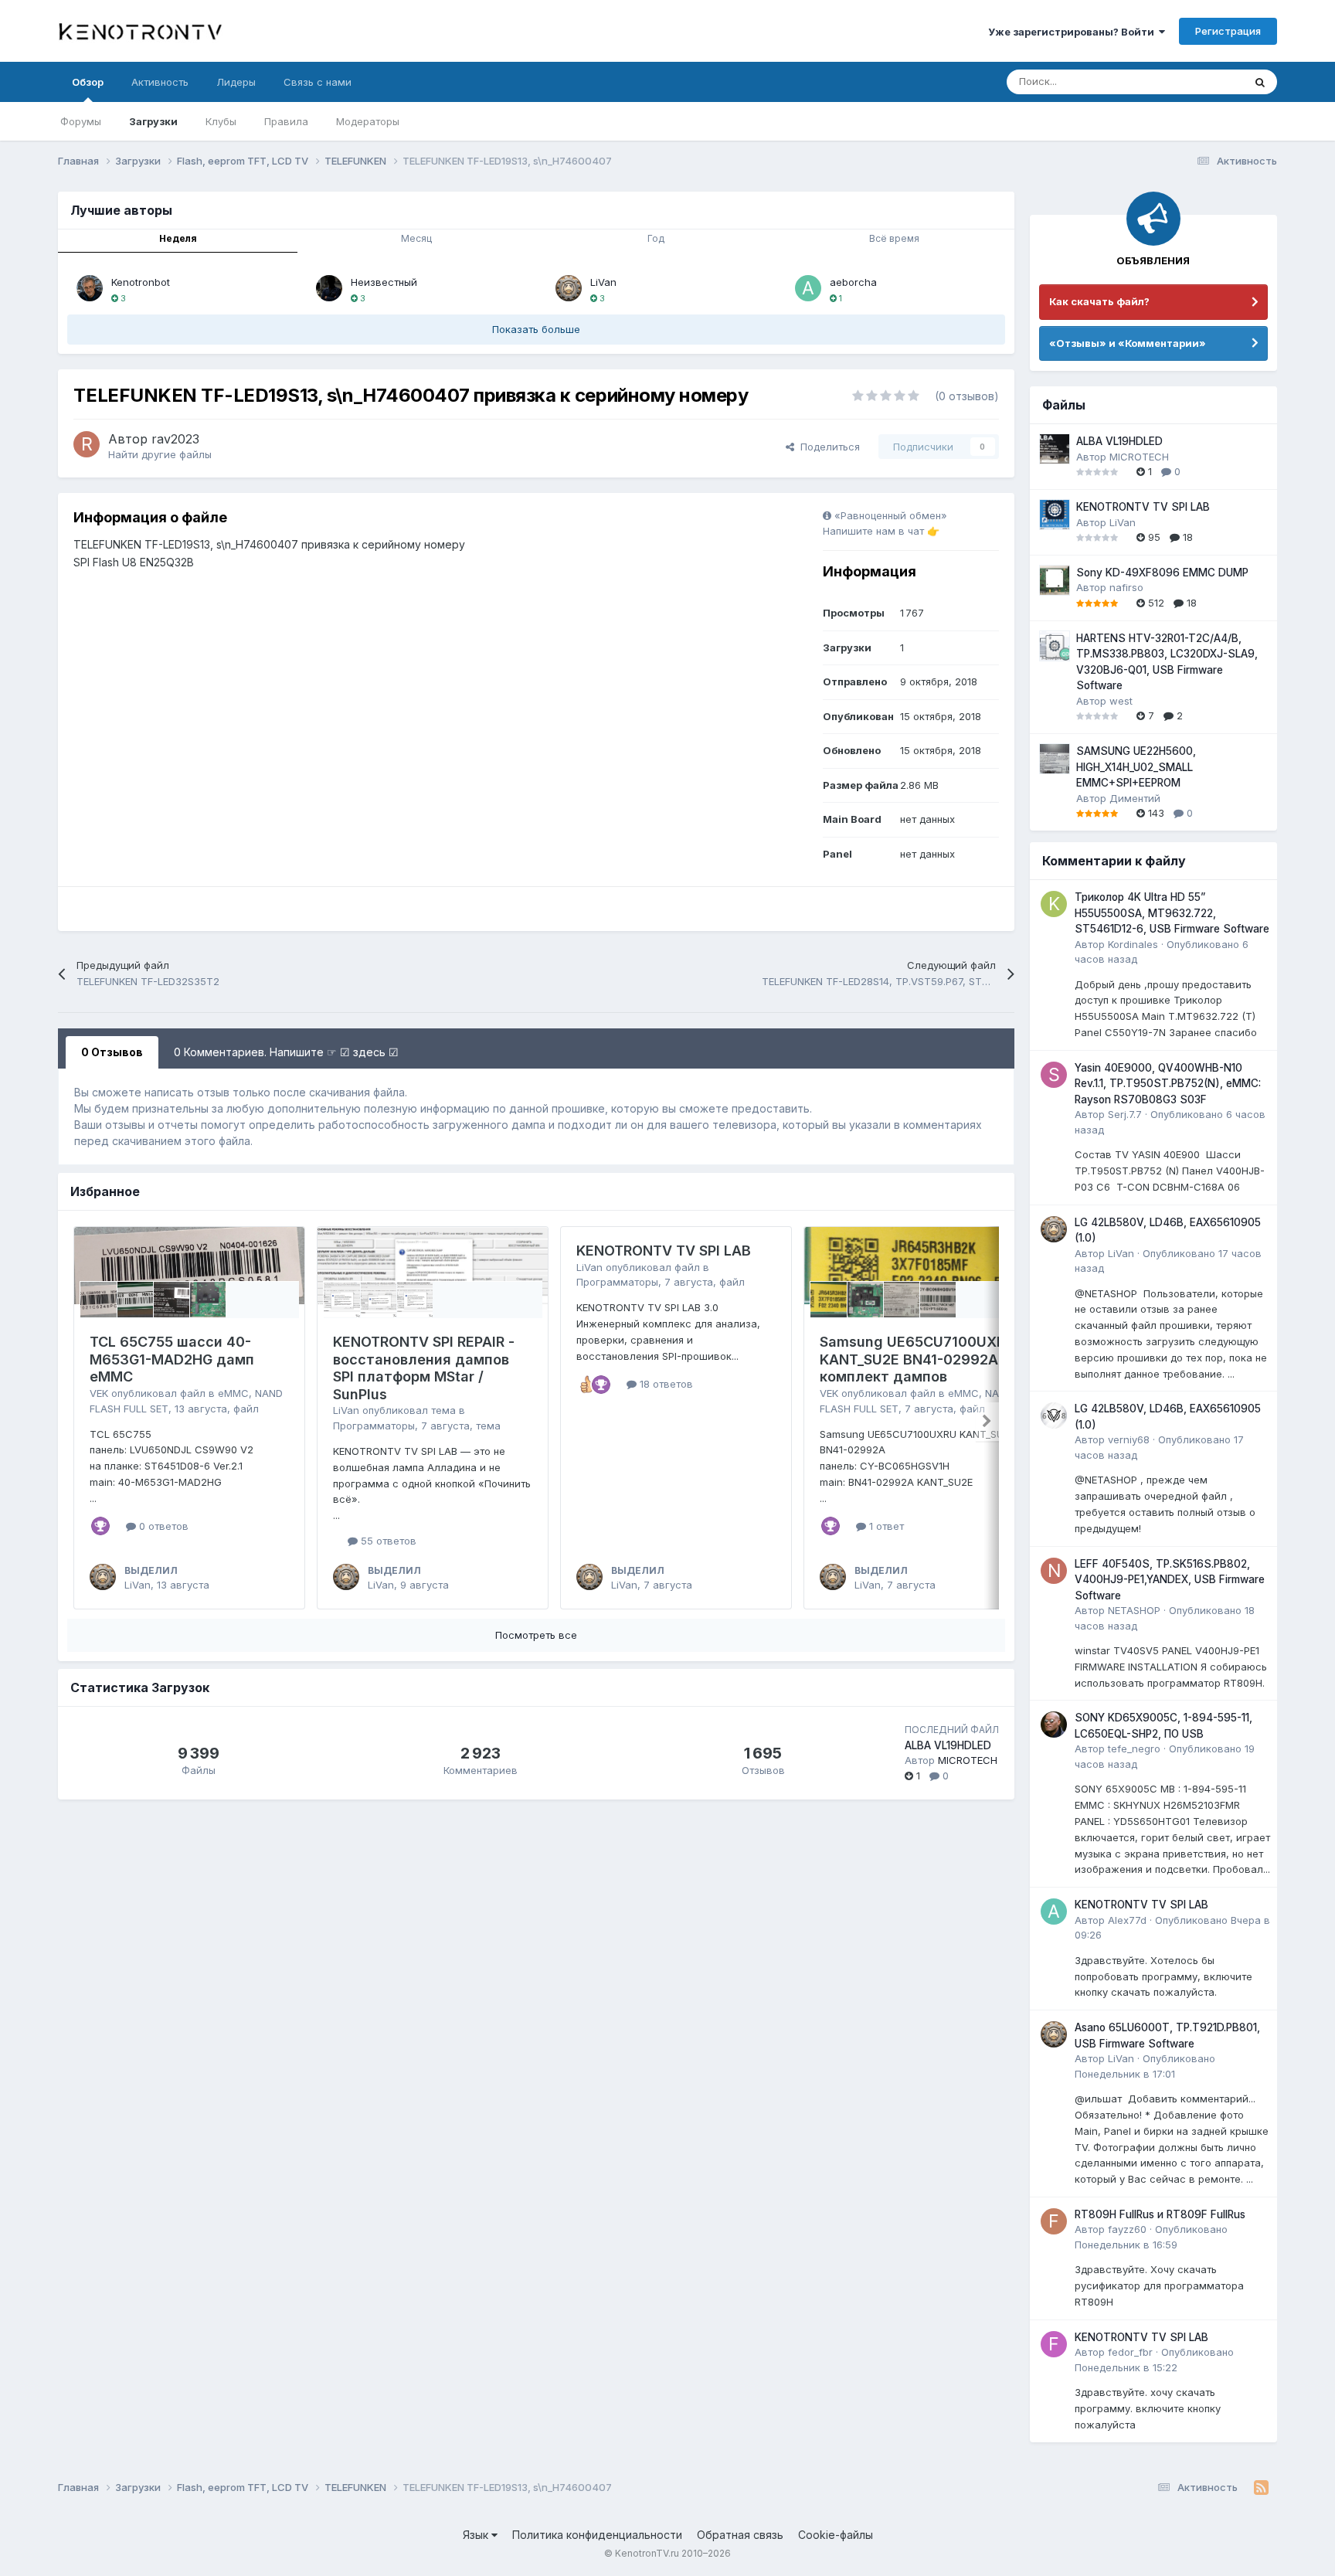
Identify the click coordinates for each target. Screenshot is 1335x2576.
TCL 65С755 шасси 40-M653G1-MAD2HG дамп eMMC (172, 1359)
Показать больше (536, 329)
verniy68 (1129, 1439)
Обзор (88, 82)
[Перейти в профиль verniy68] (1054, 1415)
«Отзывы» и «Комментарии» (1128, 343)
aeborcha (853, 282)
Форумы (81, 121)
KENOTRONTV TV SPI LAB (664, 1251)
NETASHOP (1134, 1610)
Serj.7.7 (1125, 1114)
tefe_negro (1134, 1748)
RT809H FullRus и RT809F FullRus (1160, 2214)
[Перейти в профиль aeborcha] (808, 288)
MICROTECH (968, 1760)
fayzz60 (1127, 2229)
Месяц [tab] (416, 238)
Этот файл (1198, 82)
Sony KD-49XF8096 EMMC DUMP (1162, 573)
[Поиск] (1260, 82)
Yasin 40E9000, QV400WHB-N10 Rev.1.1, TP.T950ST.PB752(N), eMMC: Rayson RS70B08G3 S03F (1168, 1084)
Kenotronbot (141, 282)
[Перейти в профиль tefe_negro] (1054, 1725)
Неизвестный (384, 282)
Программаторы (374, 1426)
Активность (160, 82)
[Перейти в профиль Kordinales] (1054, 904)
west (1121, 701)
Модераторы (368, 121)
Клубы (221, 121)
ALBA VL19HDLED (948, 1745)
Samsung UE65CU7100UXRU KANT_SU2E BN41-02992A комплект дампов (917, 1359)
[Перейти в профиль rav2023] (87, 444)
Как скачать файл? (1099, 301)
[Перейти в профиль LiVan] (569, 288)
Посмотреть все (536, 1635)
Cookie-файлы (836, 2535)
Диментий (1135, 798)
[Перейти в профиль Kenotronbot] (90, 288)
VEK (99, 1393)
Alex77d (1127, 1920)
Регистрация (1228, 31)
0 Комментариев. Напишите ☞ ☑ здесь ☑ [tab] (286, 1052)
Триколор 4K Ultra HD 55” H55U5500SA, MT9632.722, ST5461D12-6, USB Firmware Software (1172, 913)
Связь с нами (318, 82)
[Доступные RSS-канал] (1261, 2488)
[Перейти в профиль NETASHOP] (1054, 1571)
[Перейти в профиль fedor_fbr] (1054, 2344)
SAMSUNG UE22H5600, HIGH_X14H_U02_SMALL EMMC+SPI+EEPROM (1136, 767)
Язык (477, 2535)
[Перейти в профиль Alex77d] (1054, 1912)
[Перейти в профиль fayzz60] (1054, 2221)
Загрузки (153, 121)
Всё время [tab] (894, 238)
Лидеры (236, 82)
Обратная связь (740, 2535)
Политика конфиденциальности (597, 2535)
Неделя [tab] (178, 238)
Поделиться (827, 447)
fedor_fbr (1130, 2352)
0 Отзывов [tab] (112, 1052)
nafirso (1126, 587)
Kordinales (1133, 944)
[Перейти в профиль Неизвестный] (329, 288)
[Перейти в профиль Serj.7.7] (1054, 1075)
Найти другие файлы (160, 454)
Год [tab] (656, 238)
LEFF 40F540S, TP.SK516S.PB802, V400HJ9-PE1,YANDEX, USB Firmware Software (1170, 1580)
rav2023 (175, 439)
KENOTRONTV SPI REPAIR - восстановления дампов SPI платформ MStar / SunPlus (424, 1368)
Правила (286, 121)
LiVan (603, 282)
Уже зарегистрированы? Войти (1073, 32)
